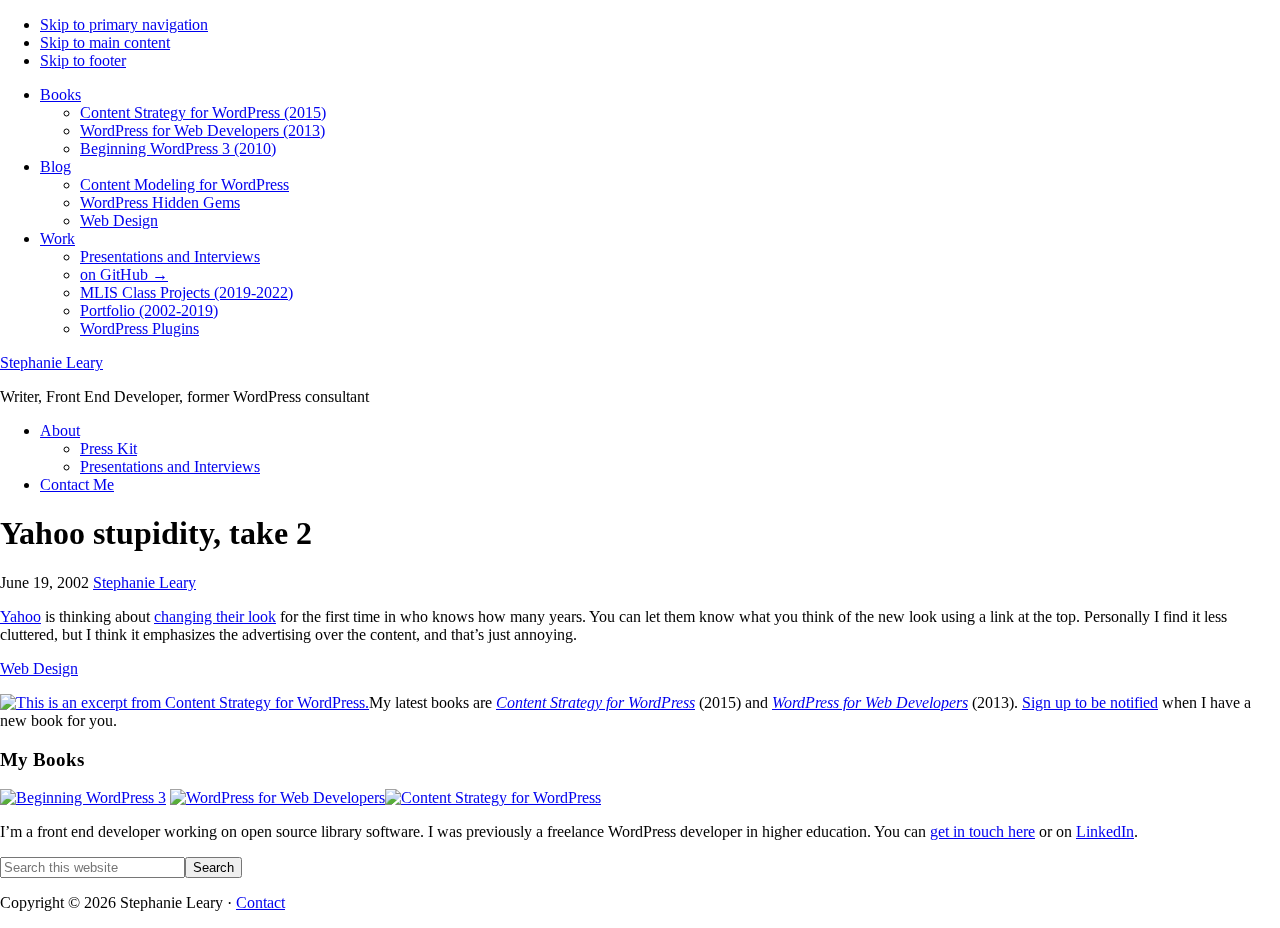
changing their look (215, 616)
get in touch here (982, 831)
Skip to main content (105, 42)
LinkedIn (1105, 831)
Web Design (39, 668)
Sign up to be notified (1090, 702)
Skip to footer (83, 60)
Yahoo (20, 616)
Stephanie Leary (51, 362)
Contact (260, 902)
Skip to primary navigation (124, 24)
